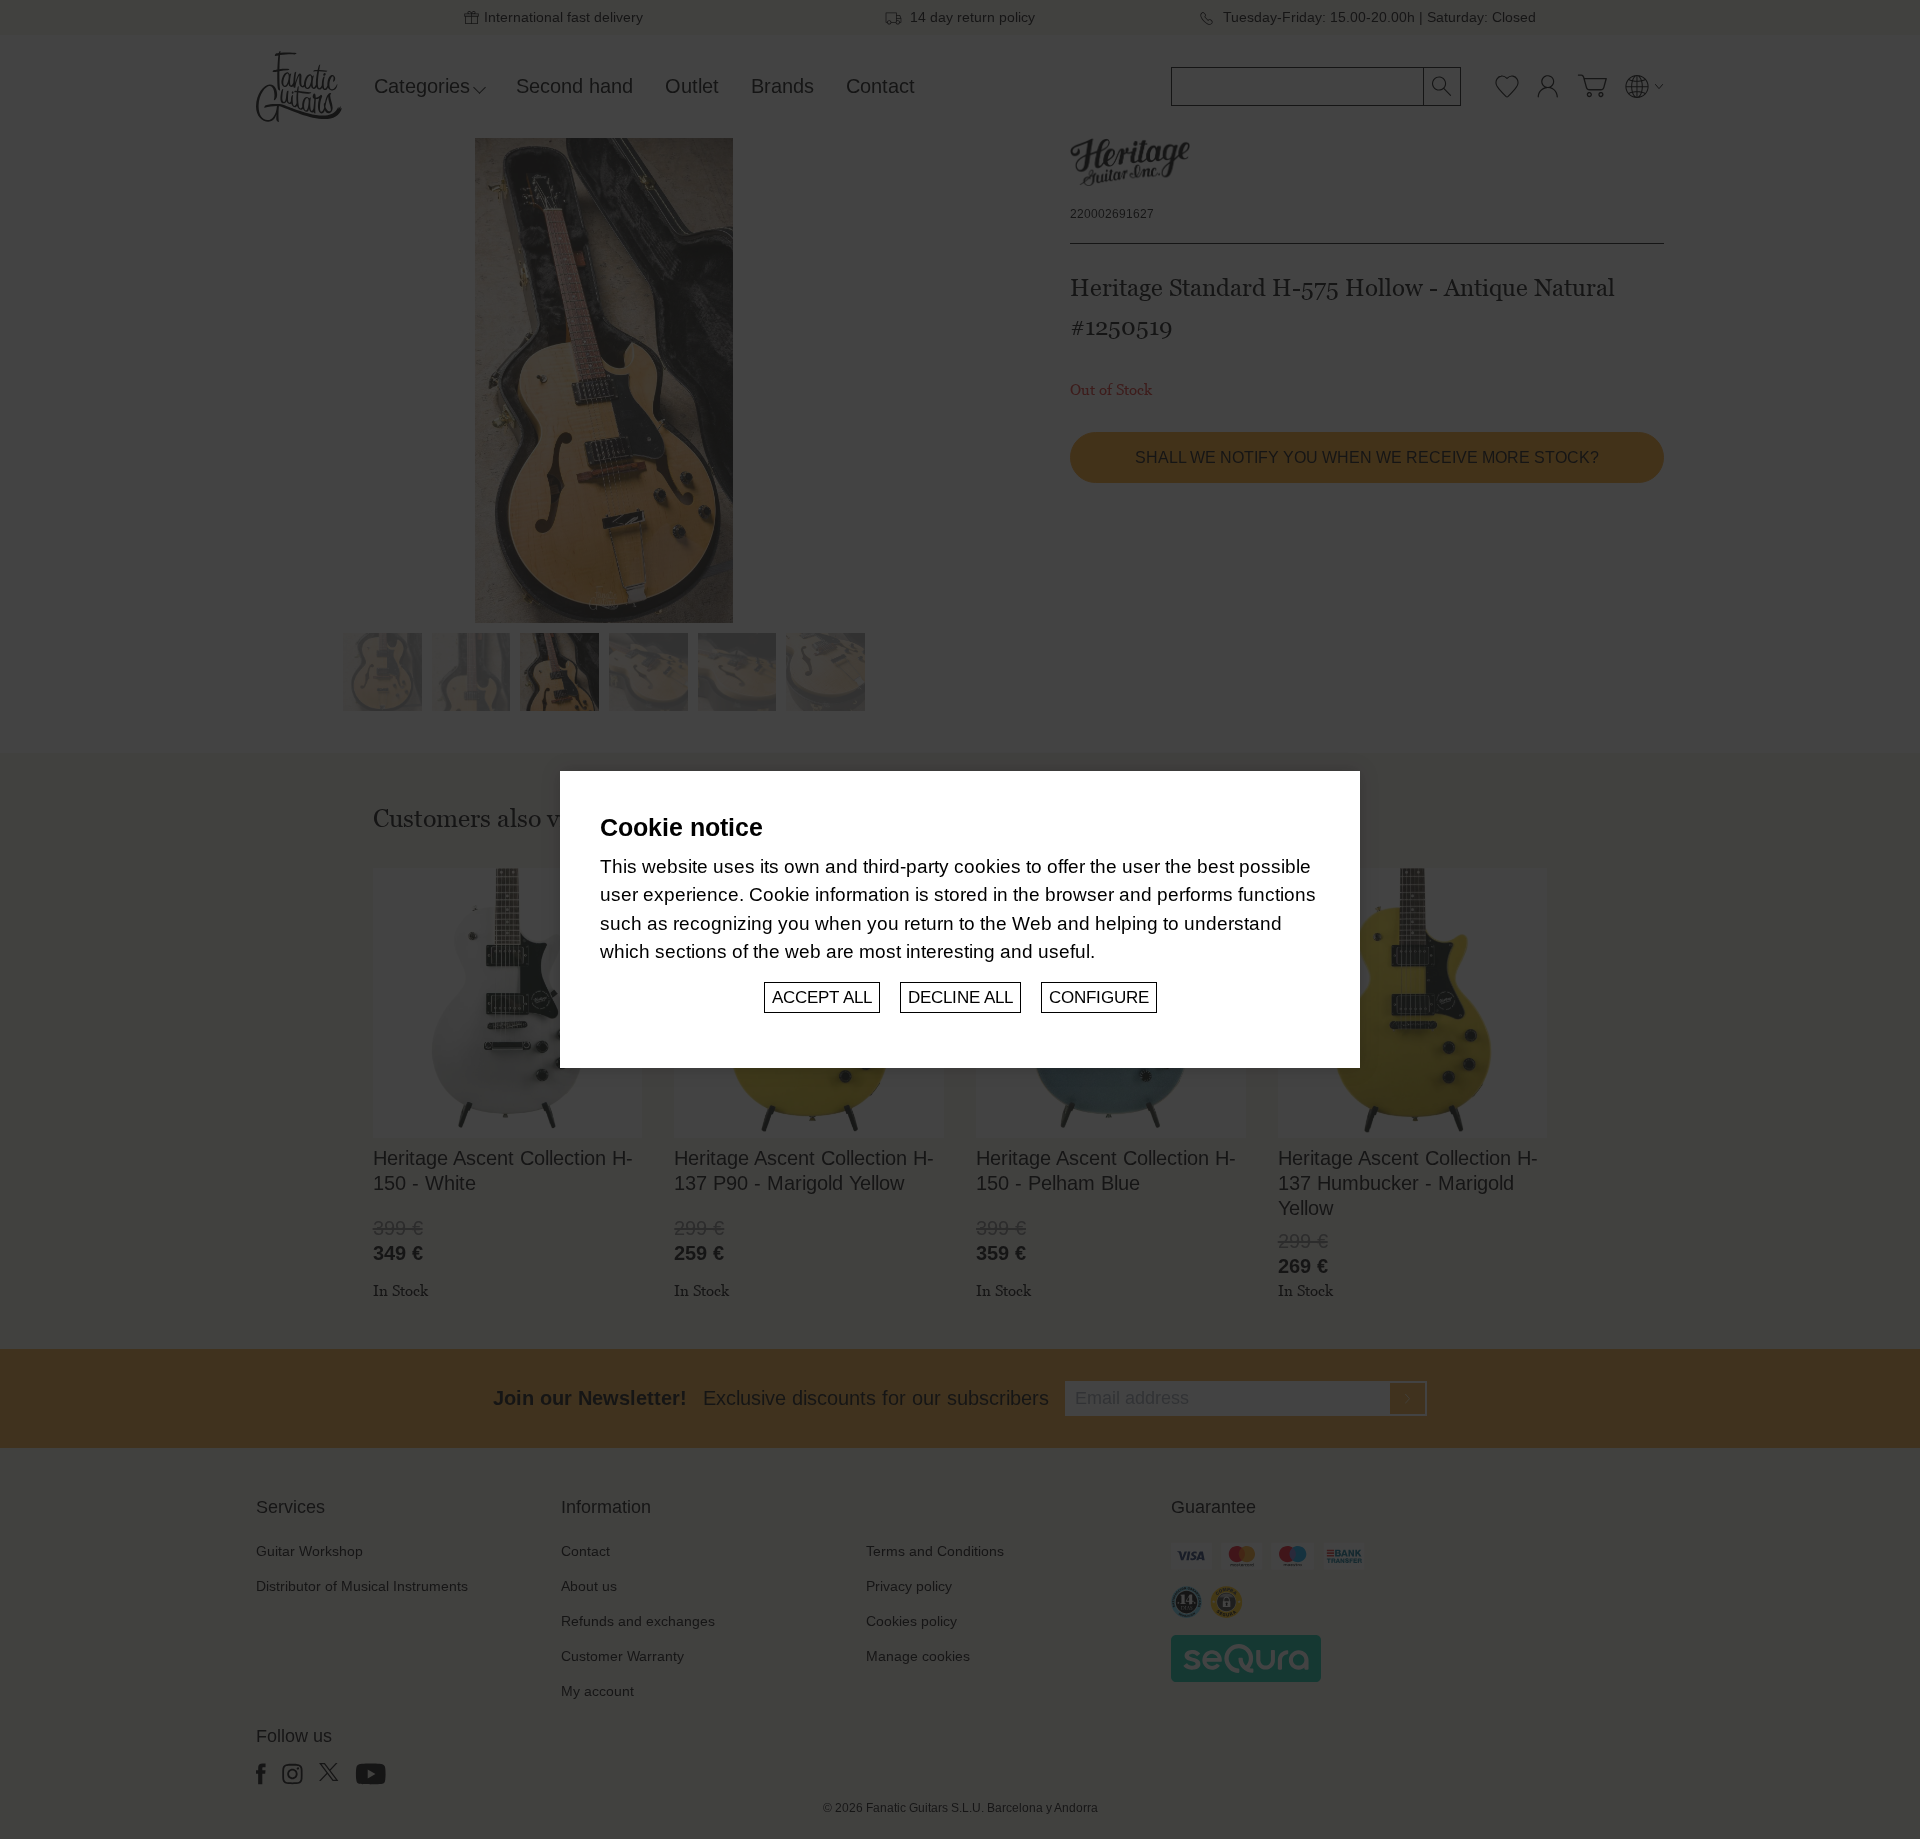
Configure (1099, 997)
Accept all (822, 997)
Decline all (960, 997)
